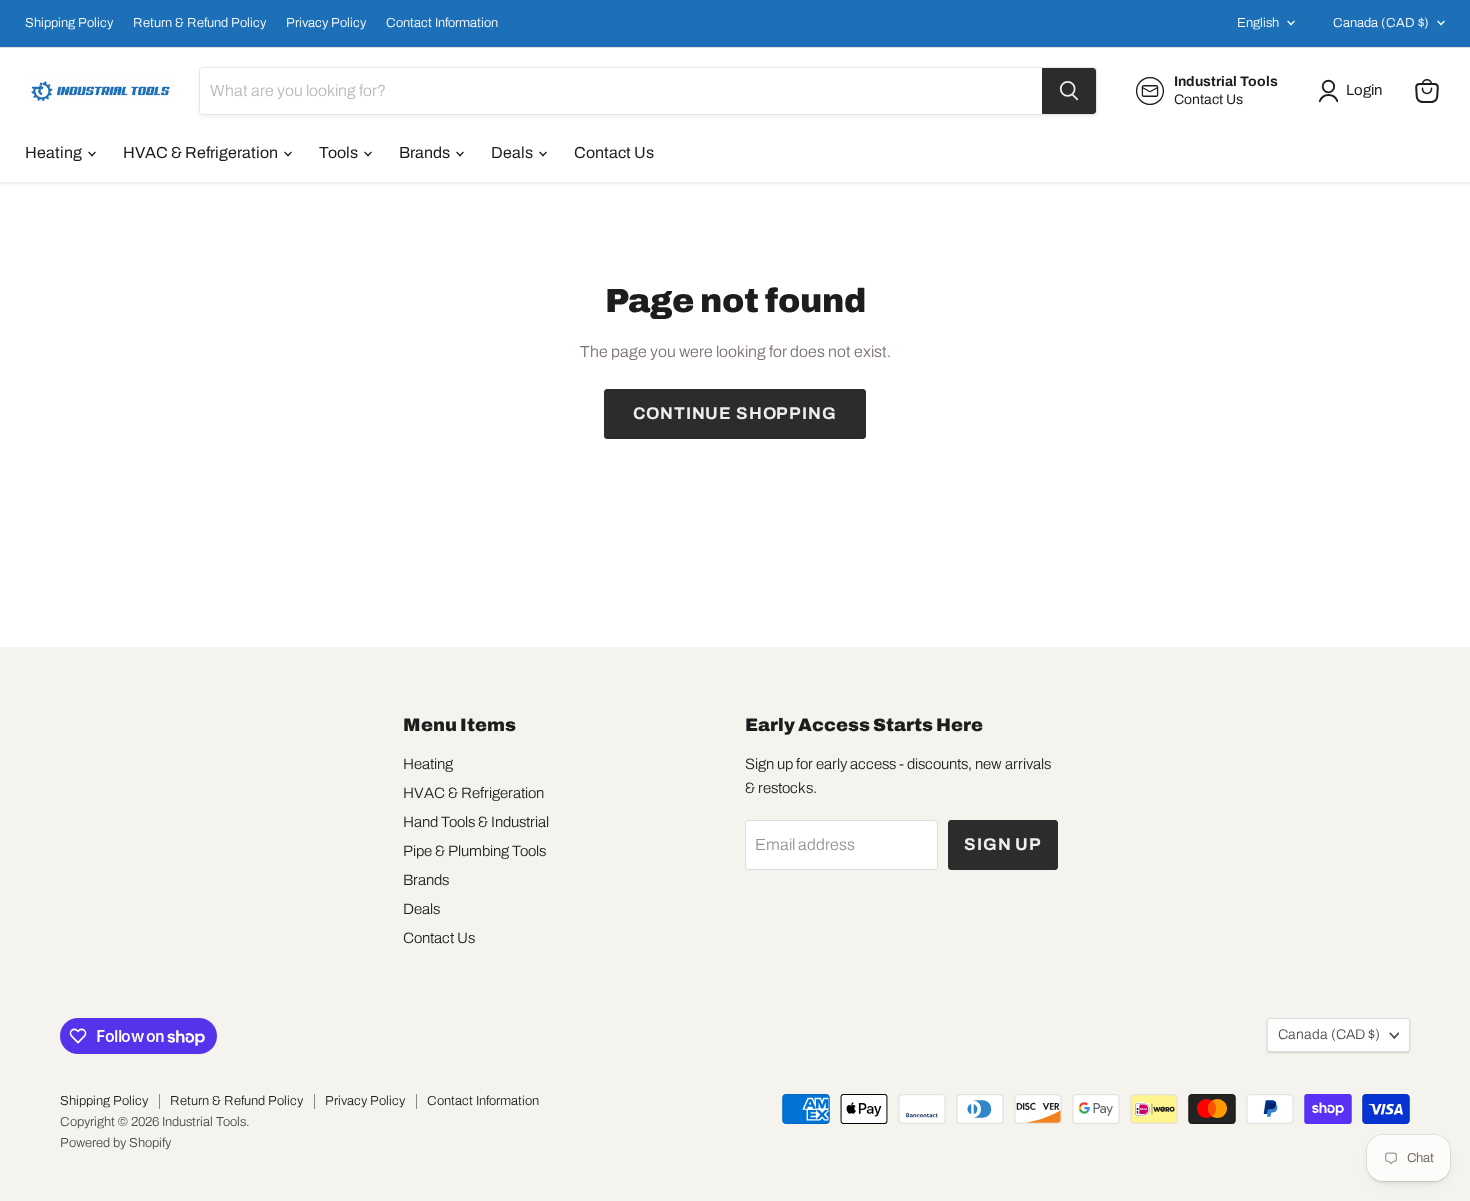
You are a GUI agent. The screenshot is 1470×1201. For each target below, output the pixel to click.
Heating (55, 152)
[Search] (1069, 91)
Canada (1381, 23)
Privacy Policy (326, 23)
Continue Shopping (734, 413)
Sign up (1003, 844)
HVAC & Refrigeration (202, 152)
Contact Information (442, 23)
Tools (340, 152)
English (1258, 23)
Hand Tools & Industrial (476, 822)
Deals (513, 152)
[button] (1354, 91)
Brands (426, 152)
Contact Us (614, 152)
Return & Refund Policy (199, 23)
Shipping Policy (69, 23)
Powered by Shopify (115, 1143)
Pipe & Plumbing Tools (474, 851)
